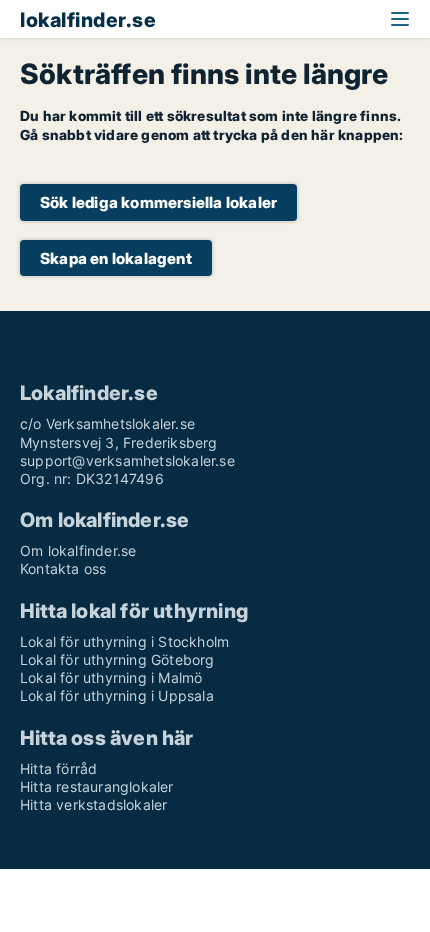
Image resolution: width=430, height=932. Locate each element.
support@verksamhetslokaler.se (127, 460)
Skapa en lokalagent (116, 258)
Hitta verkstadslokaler (93, 804)
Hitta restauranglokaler (97, 786)
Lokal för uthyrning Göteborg (117, 659)
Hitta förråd (58, 768)
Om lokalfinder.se (78, 550)
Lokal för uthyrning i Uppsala (117, 695)
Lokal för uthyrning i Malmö (111, 677)
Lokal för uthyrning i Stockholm (124, 641)
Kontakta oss (63, 568)
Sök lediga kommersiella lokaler (158, 202)
